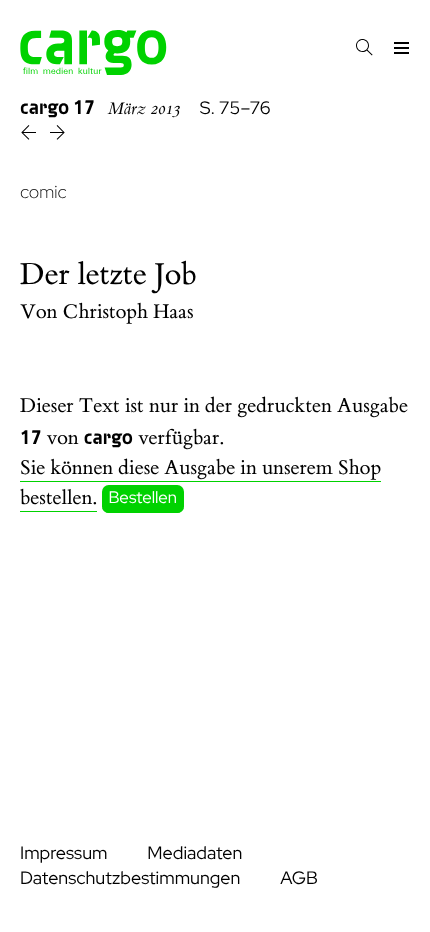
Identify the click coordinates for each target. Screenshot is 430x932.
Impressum (63, 853)
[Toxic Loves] (30, 135)
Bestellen (143, 499)
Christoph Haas (128, 312)
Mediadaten (194, 853)
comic (43, 192)
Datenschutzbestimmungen (130, 878)
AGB (299, 878)
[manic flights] (57, 135)
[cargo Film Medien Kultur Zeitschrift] (93, 69)
